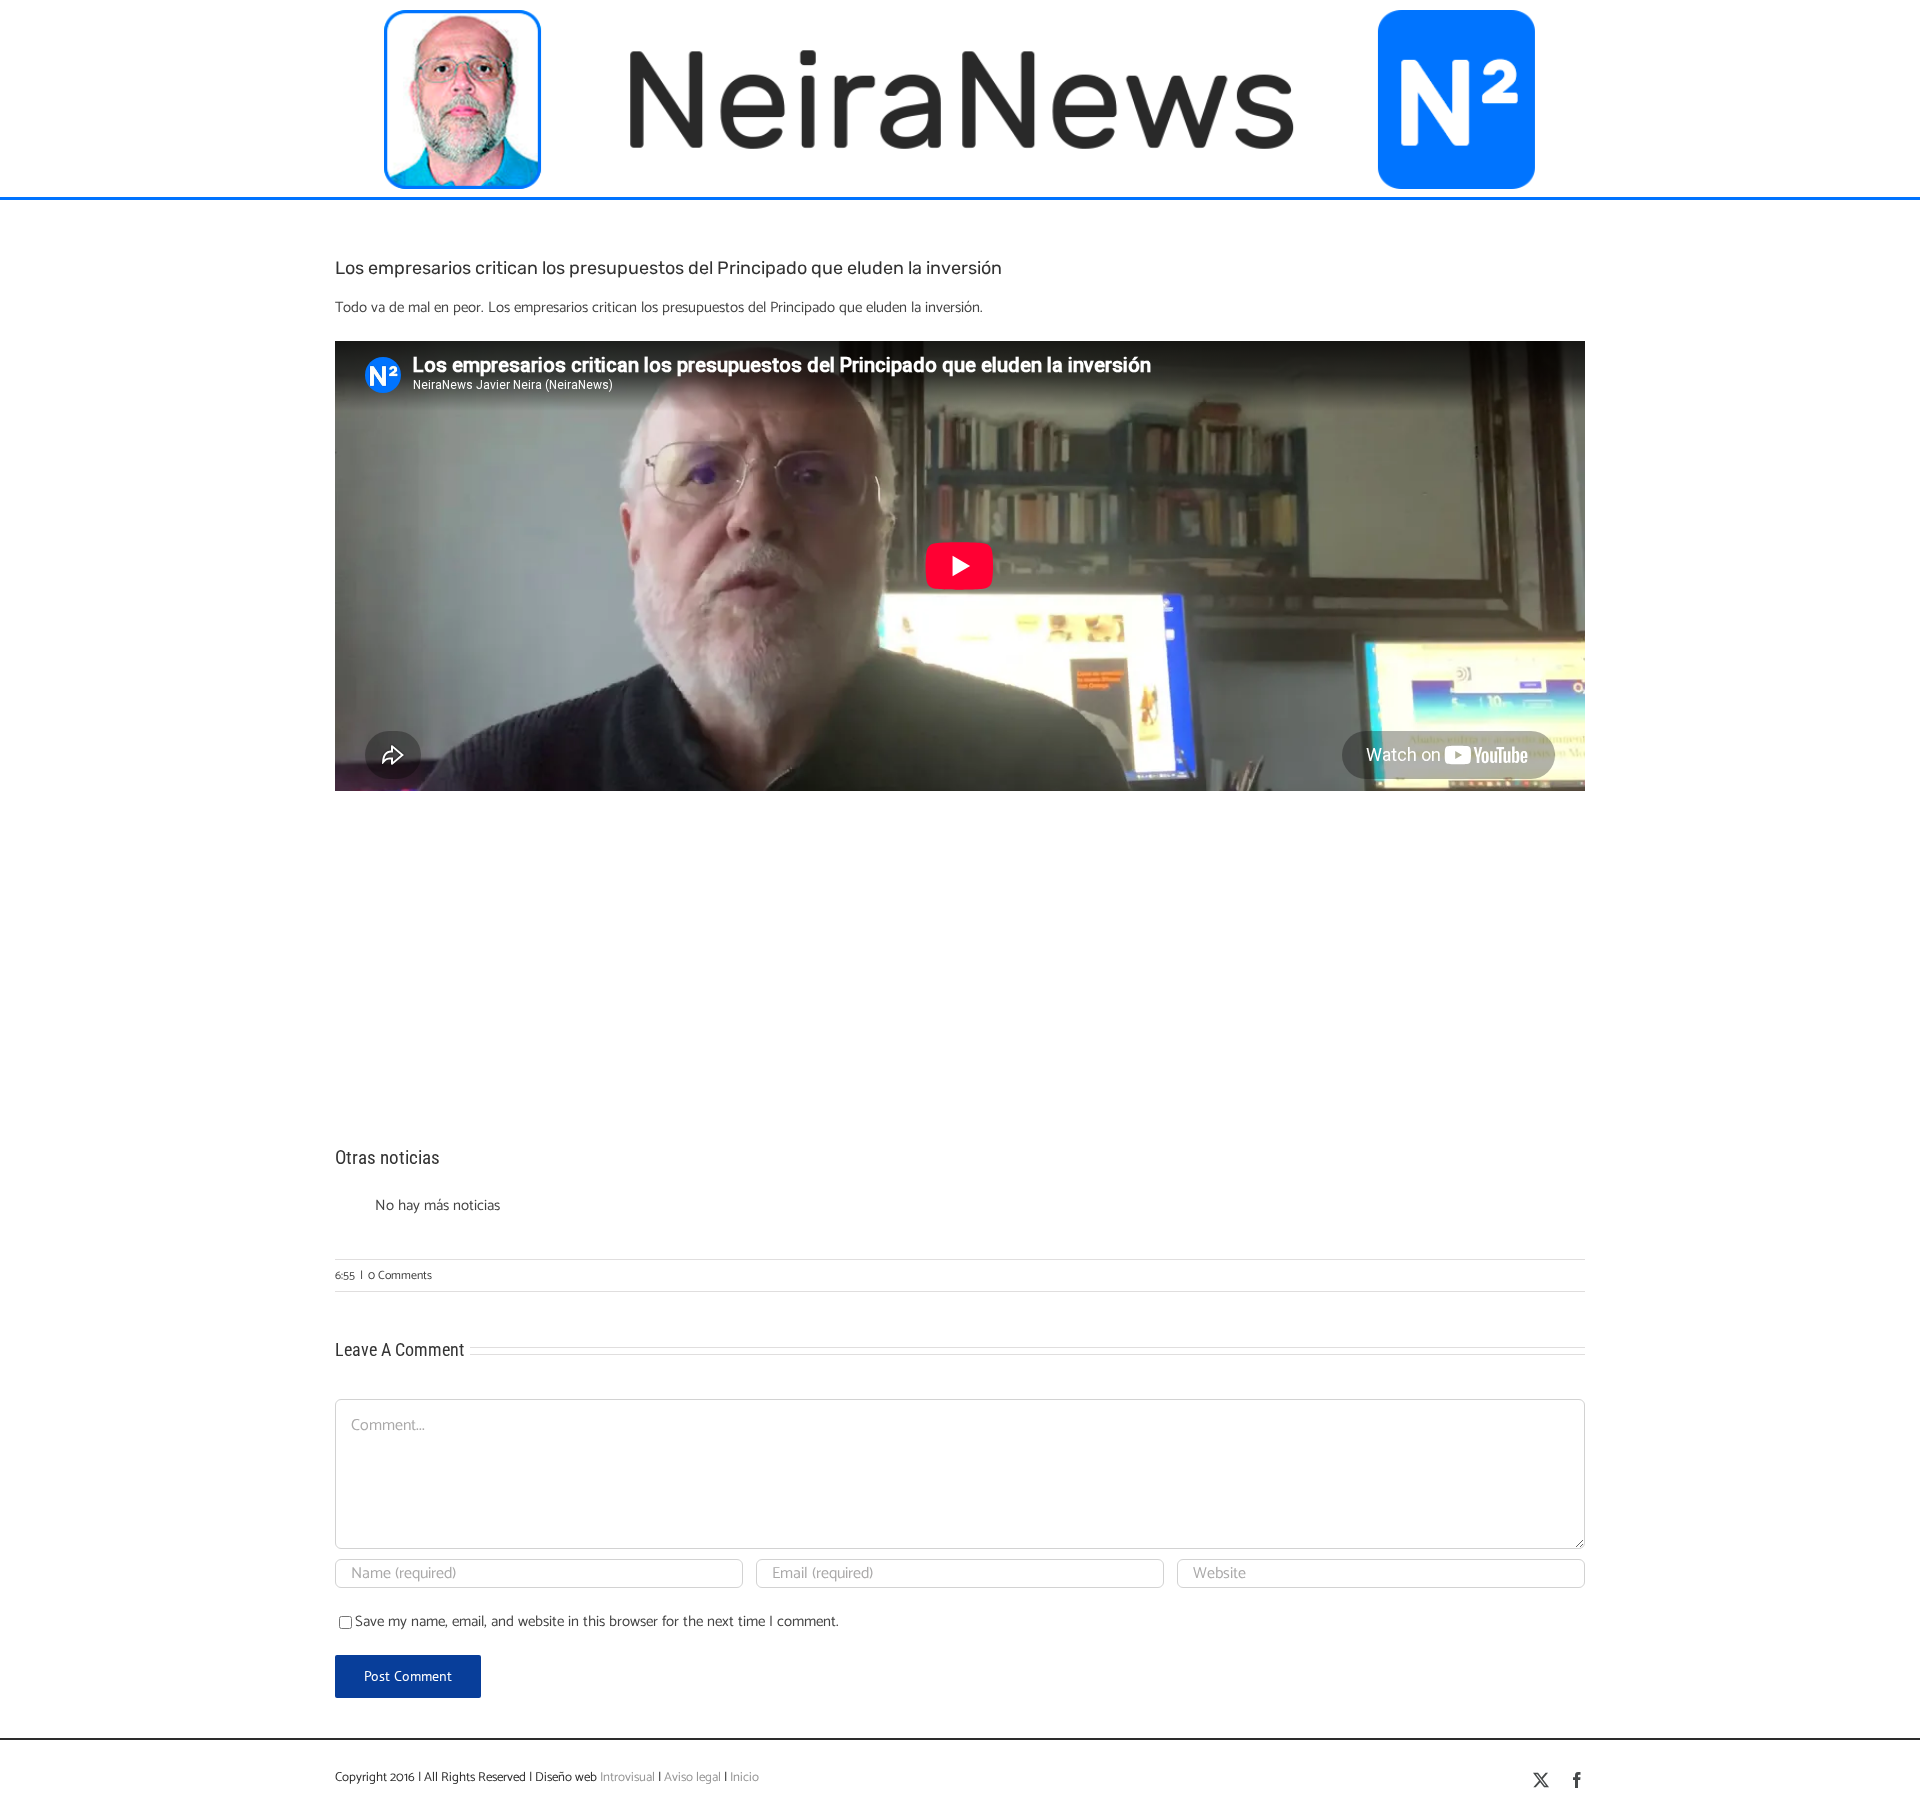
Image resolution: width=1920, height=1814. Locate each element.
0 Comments (400, 1275)
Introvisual (626, 1777)
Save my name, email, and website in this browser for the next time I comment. (597, 1621)
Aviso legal (692, 1777)
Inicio (744, 1777)
